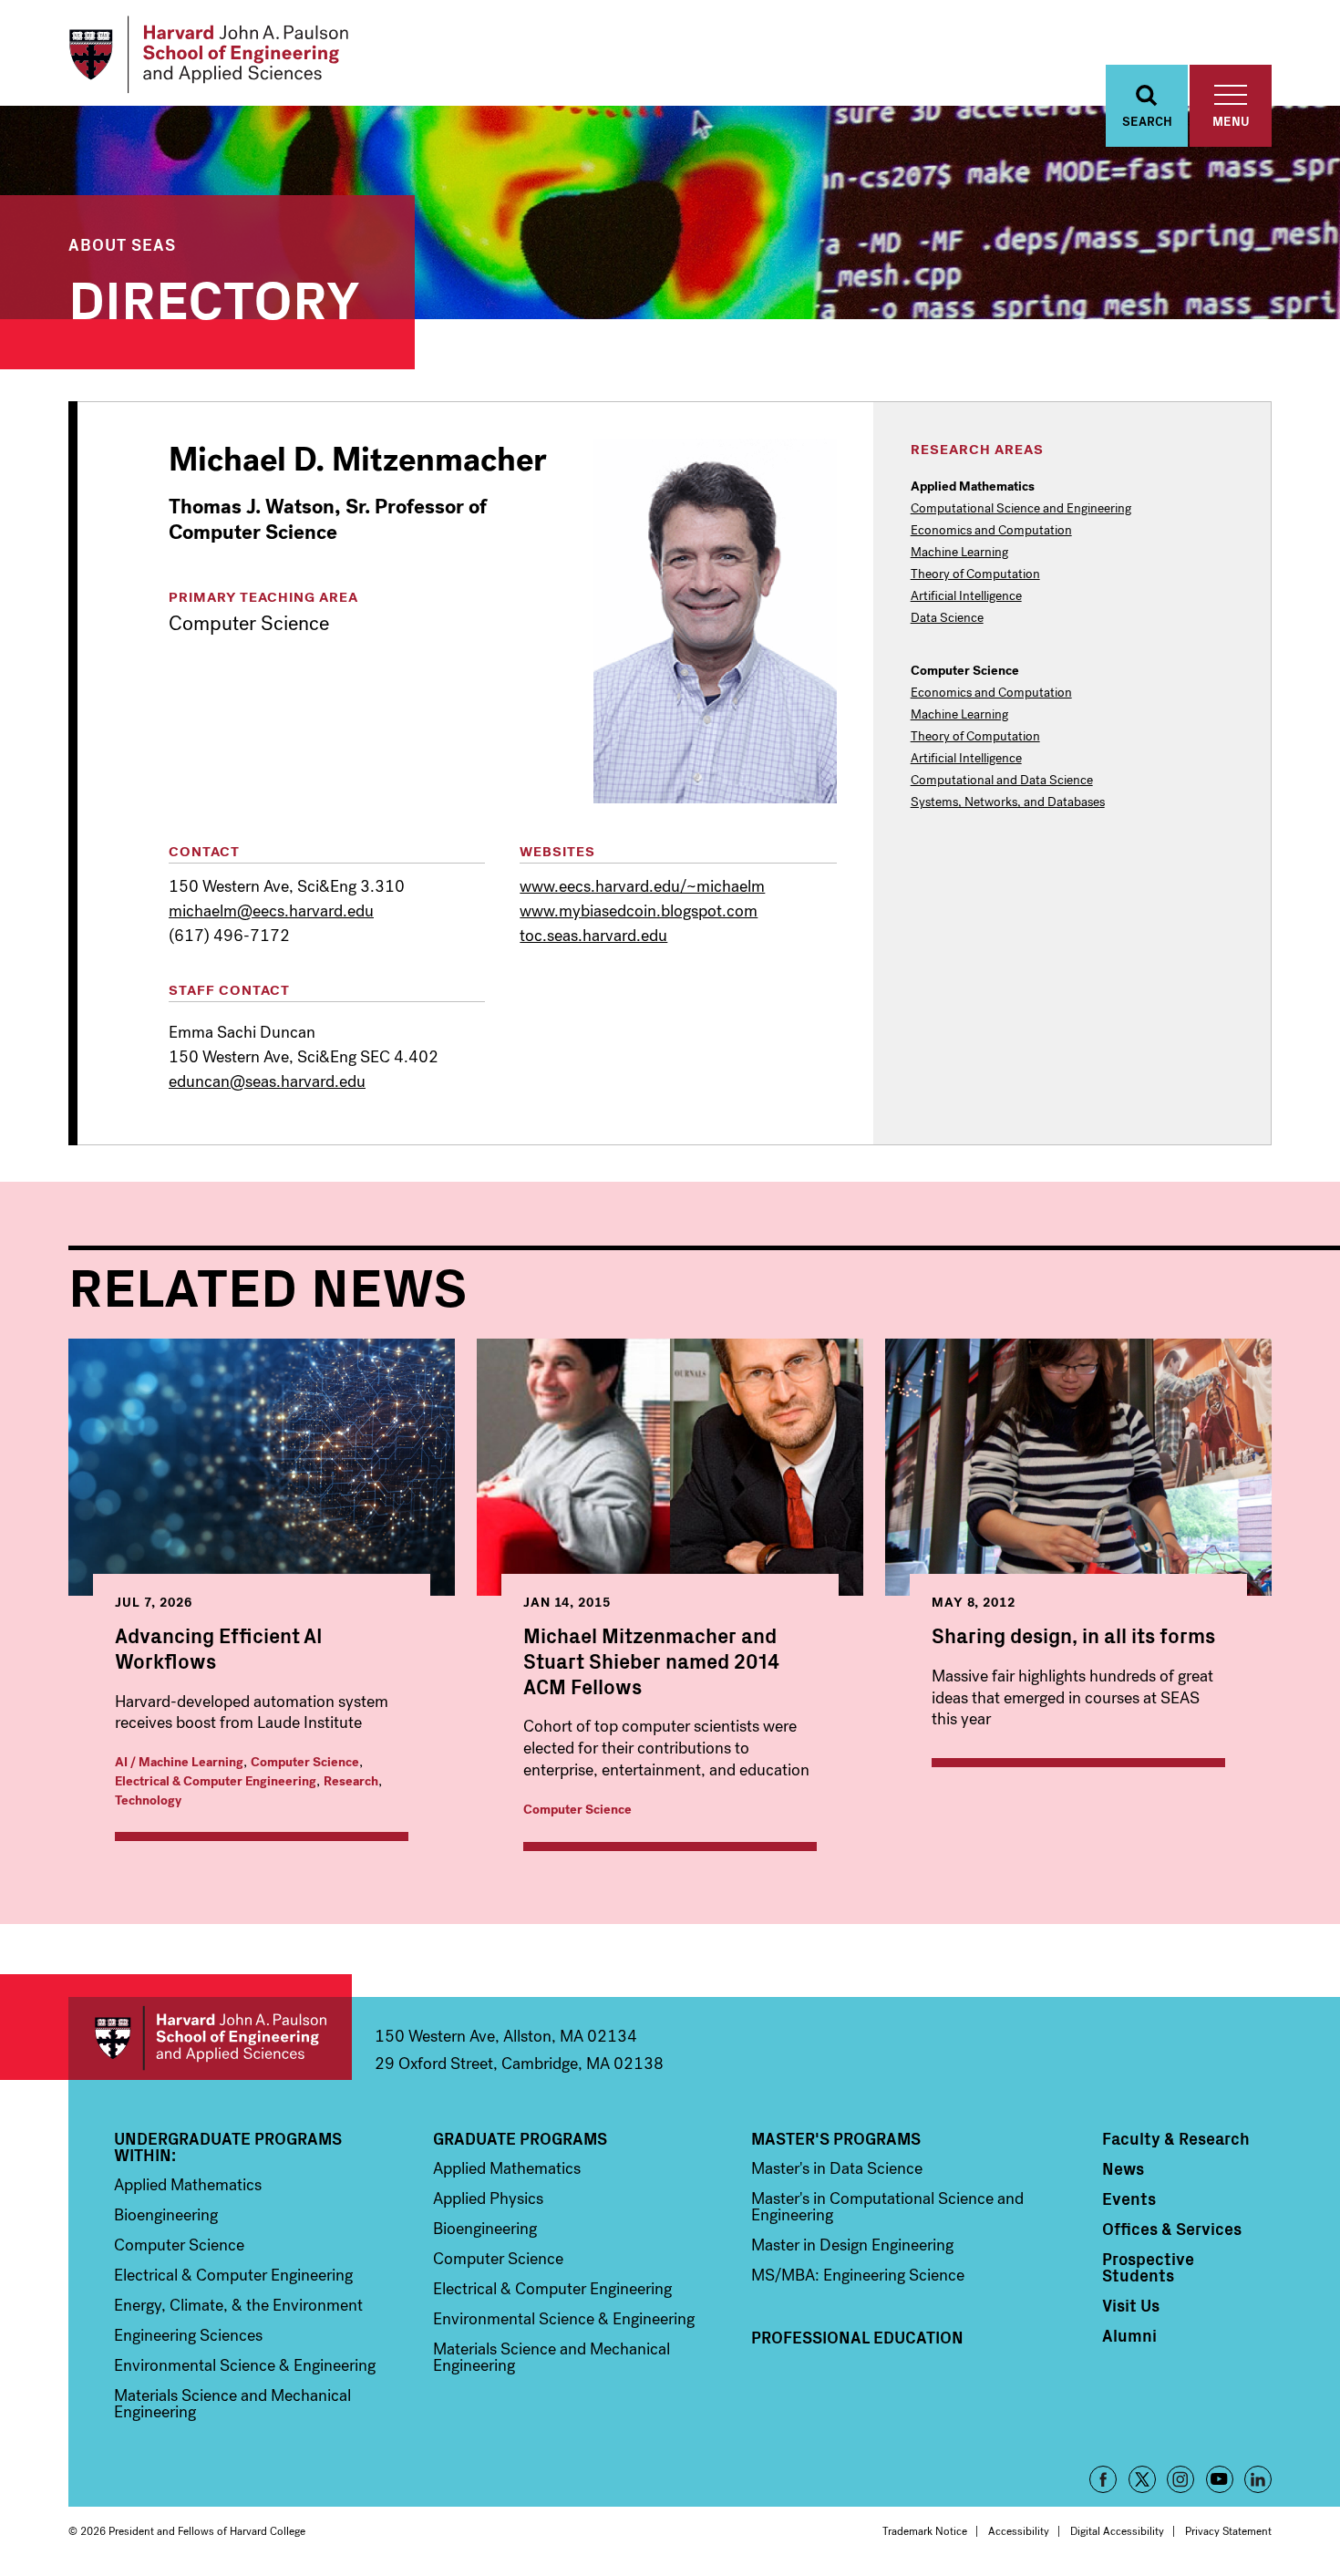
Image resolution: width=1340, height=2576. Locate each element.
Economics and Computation (991, 531)
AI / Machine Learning (179, 1762)
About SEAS (122, 244)
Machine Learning (959, 553)
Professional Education (857, 2337)
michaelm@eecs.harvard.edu (271, 911)
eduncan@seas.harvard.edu (267, 1081)
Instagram (1180, 2479)
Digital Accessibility (1117, 2531)
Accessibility (1019, 2531)
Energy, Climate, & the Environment (238, 2305)
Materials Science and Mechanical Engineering (232, 2404)
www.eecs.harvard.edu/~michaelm (642, 886)
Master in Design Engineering (852, 2245)
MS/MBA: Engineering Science (858, 2275)
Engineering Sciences (188, 2335)
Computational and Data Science (1002, 781)
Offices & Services (1172, 2229)
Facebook (1103, 2479)
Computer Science (305, 1762)
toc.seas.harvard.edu (593, 936)
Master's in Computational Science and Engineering (887, 2207)
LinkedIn (1258, 2479)
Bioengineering (166, 2215)
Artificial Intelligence (966, 596)
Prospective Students (1148, 2267)
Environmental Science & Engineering (245, 2365)
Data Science (947, 618)
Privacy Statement (1228, 2531)
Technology (148, 1800)
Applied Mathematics (188, 2185)
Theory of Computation (975, 574)
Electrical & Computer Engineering (216, 1781)
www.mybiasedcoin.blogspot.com (639, 911)
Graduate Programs (520, 2138)
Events (1129, 2198)
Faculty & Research (1176, 2138)
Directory (214, 296)
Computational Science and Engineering (1021, 509)
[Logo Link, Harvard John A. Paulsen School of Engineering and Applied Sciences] (208, 55)
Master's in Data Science (837, 2168)
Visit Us (1131, 2305)
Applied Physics (488, 2198)
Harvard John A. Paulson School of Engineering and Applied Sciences (210, 2038)
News (1123, 2168)
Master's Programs (836, 2138)
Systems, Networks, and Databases (1008, 802)
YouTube (1220, 2479)
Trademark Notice (925, 2531)
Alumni (1129, 2335)
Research (351, 1781)
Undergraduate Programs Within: (228, 2147)
